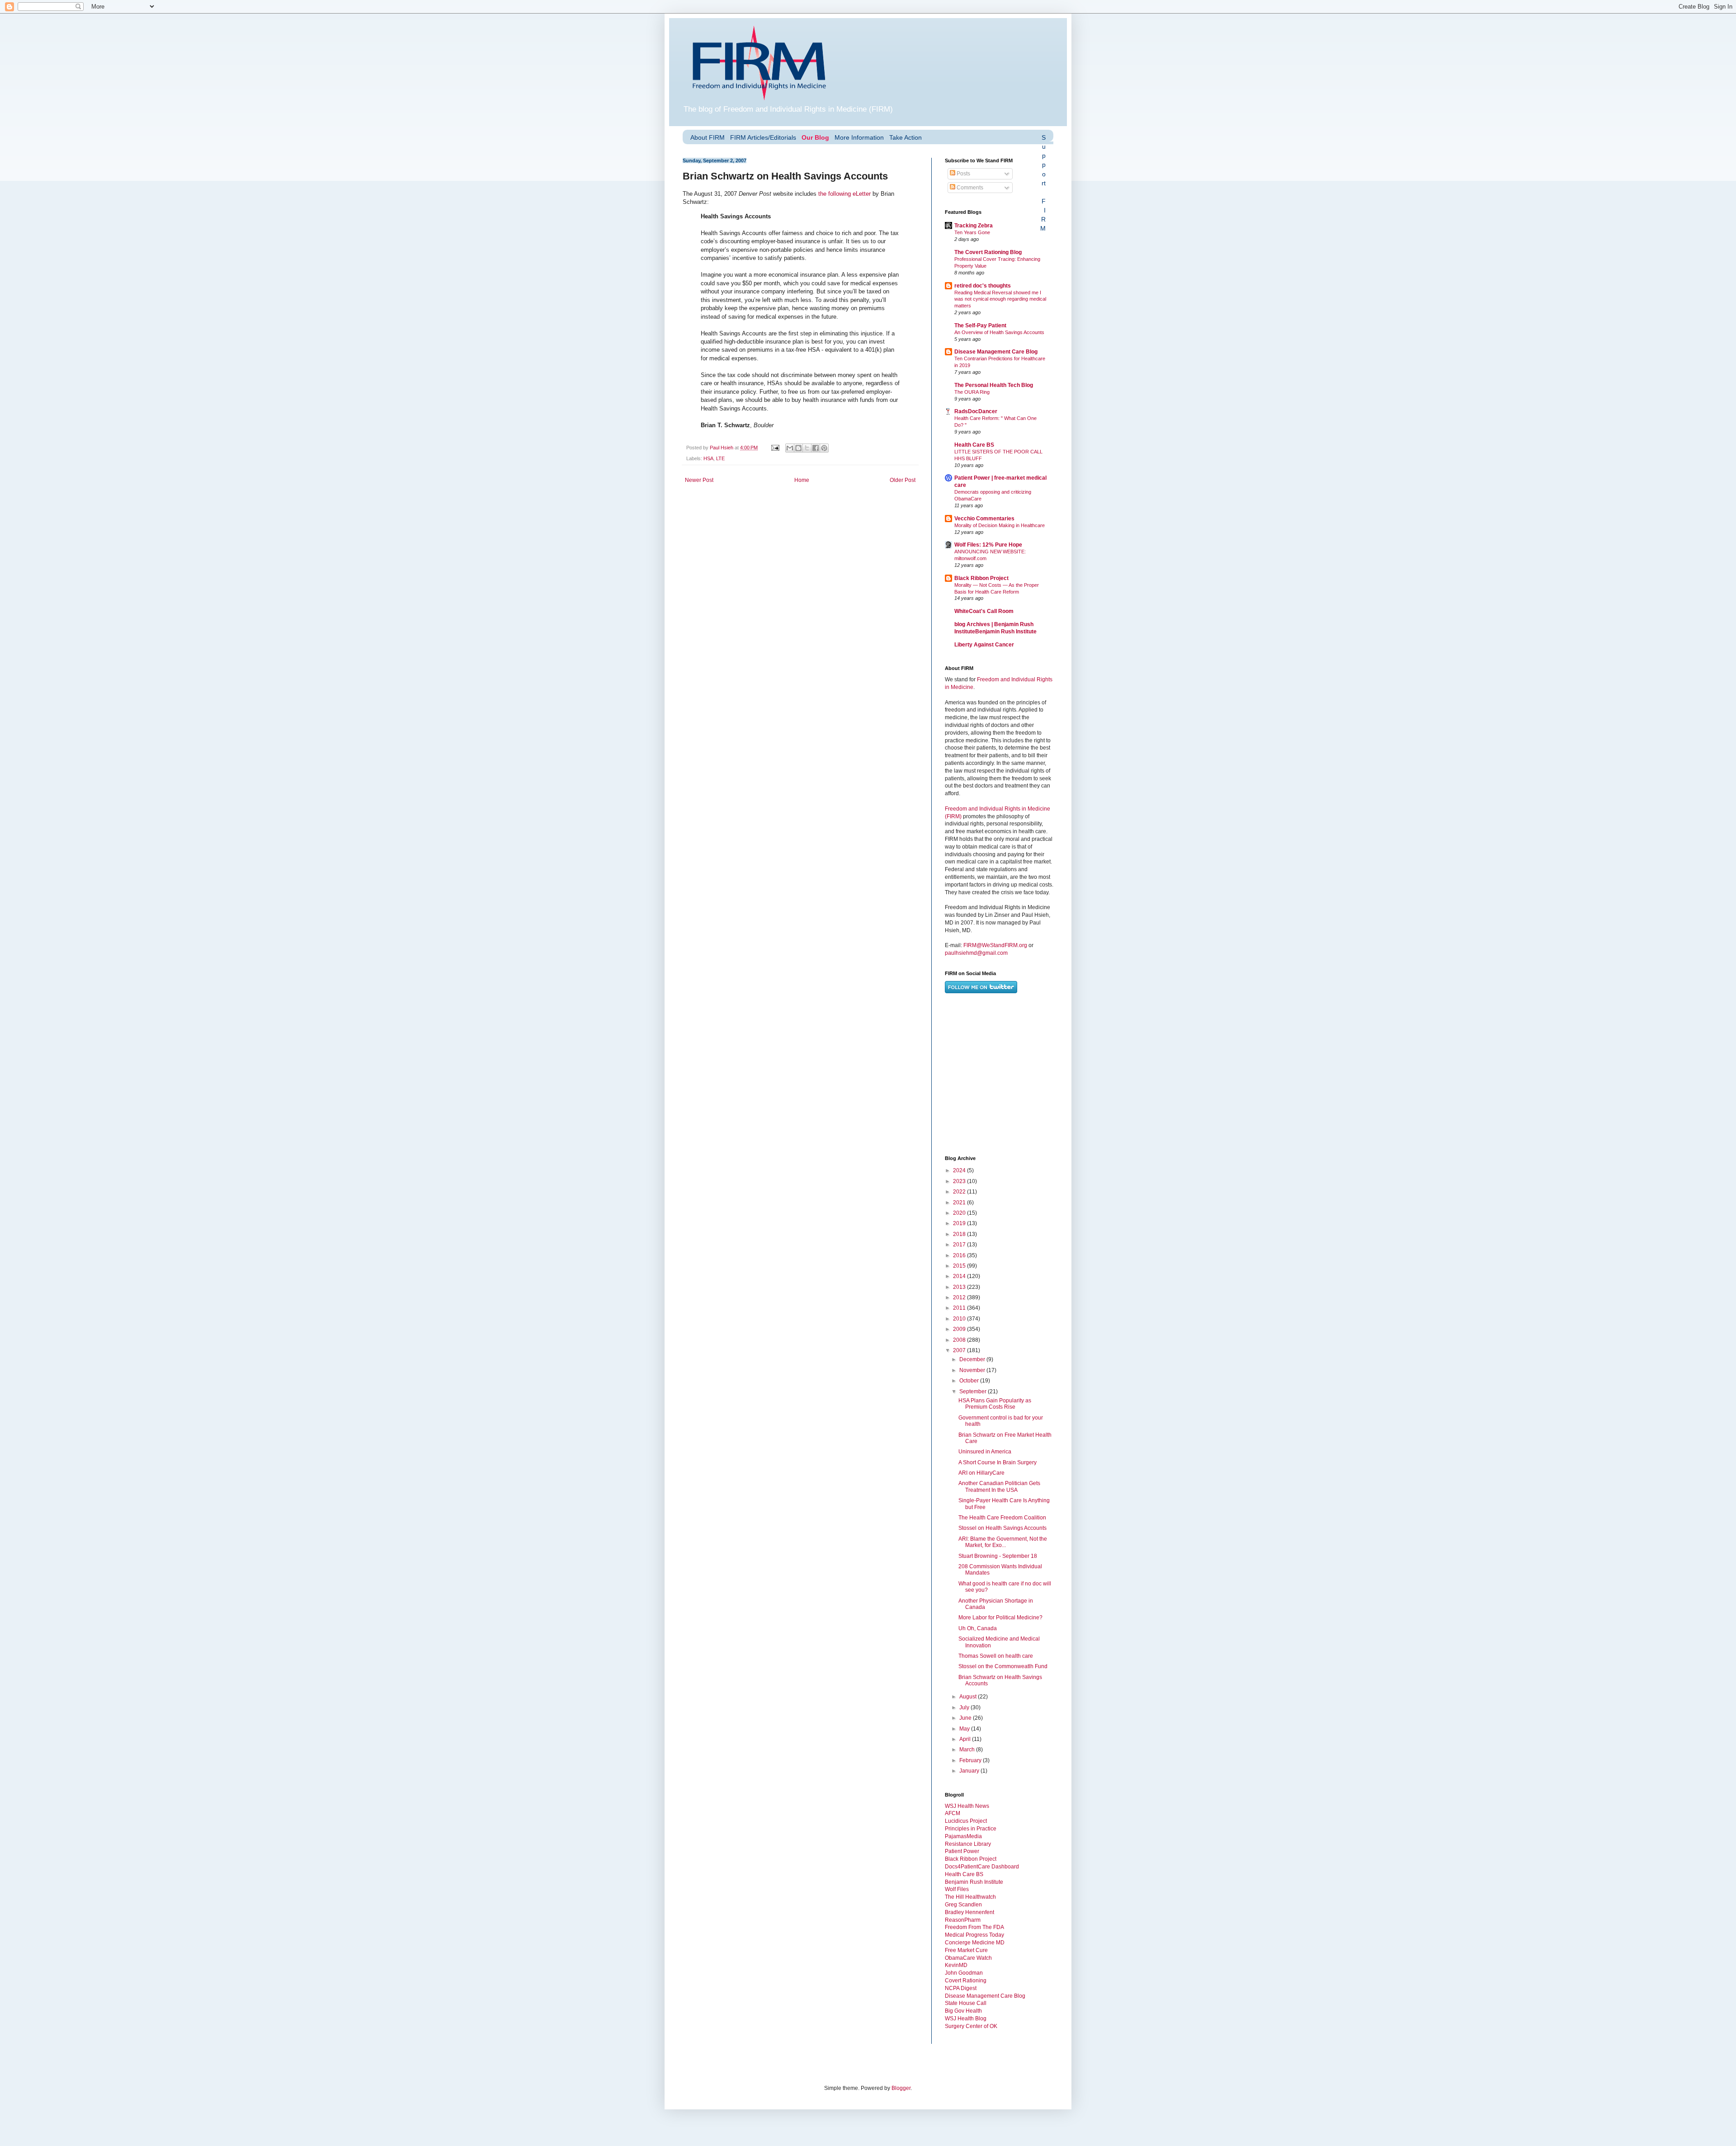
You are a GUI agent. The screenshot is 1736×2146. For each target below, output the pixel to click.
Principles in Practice (971, 1829)
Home (802, 480)
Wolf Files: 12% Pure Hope (988, 545)
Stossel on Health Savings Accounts (1002, 1528)
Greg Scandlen (963, 1905)
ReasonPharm (963, 1920)
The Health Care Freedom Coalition (1002, 1518)
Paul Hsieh (722, 448)
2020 (960, 1213)
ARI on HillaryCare (981, 1473)
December (973, 1359)
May (965, 1729)
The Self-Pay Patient (980, 325)
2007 (960, 1350)
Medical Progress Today (974, 1935)
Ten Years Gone (972, 232)
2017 (960, 1245)
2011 (960, 1308)
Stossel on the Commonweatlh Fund (1003, 1666)
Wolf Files (957, 1889)
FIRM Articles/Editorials (763, 137)
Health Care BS (974, 445)
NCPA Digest (961, 1988)
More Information (859, 137)
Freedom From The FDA (974, 1927)
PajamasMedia (963, 1836)
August (969, 1697)
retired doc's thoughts (983, 286)
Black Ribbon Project (981, 578)
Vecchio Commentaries (984, 519)
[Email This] (790, 448)
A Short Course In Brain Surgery (998, 1462)
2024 (960, 1170)
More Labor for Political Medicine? (1000, 1618)
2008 (960, 1340)
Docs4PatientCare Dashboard (982, 1867)
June (966, 1718)
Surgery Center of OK (971, 2026)
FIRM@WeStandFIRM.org (995, 945)
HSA (708, 458)
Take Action (906, 137)
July (965, 1707)
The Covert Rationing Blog (988, 252)
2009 (960, 1329)
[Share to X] (807, 448)
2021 (960, 1203)
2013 (960, 1287)
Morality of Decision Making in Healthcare (1000, 525)
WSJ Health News (967, 1806)
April (966, 1739)
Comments (969, 188)
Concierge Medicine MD (975, 1943)
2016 (960, 1255)
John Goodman (964, 1973)
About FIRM (708, 137)
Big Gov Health (963, 2011)
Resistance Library (968, 1844)
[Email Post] (775, 448)
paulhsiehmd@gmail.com (976, 953)
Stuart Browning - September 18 (998, 1556)
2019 (960, 1223)
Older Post (903, 480)
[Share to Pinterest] (824, 448)
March (968, 1750)
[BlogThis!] (798, 448)
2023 (960, 1181)
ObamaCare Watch (968, 1958)
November (973, 1370)
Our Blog (815, 137)
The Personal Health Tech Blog (994, 385)
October (970, 1381)
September (974, 1391)
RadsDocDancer (976, 411)
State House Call (966, 2003)
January (970, 1771)
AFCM (953, 1813)
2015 (960, 1266)
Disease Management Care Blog (996, 352)
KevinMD (956, 1965)
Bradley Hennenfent (969, 1912)
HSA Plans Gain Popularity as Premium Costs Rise (995, 1404)
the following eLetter (844, 194)
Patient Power (962, 1851)
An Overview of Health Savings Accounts (999, 332)
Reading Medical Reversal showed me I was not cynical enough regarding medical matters (1000, 299)
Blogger (901, 2088)
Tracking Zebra (974, 226)
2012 (960, 1297)
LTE (720, 458)
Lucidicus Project (966, 1821)
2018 (960, 1234)
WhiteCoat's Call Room (984, 611)
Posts (963, 174)
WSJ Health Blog (966, 2019)
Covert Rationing (966, 1981)
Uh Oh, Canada (978, 1628)
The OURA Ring (972, 392)
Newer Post (699, 480)
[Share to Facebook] (816, 448)
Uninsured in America (985, 1452)
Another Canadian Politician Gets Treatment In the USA (999, 1486)
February (971, 1760)
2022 (960, 1192)
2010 (960, 1319)
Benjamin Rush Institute (974, 1882)
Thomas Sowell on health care (996, 1656)
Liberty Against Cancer (984, 645)
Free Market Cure (966, 1950)
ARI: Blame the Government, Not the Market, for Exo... (1003, 1542)
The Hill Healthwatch (970, 1897)
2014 (960, 1276)
